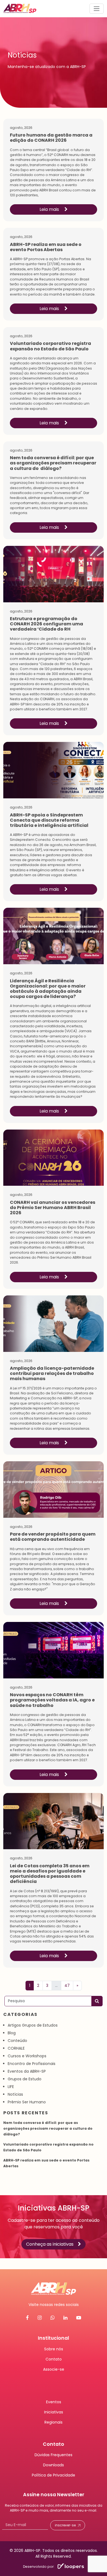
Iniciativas (54, 2412)
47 (67, 1985)
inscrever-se (65, 2525)
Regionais (54, 2422)
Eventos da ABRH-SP (27, 2071)
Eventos (54, 2402)
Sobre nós (54, 2349)
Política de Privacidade (54, 2475)
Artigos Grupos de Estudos (33, 2025)
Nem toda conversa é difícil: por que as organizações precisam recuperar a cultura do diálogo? (48, 2128)
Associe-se (54, 2369)
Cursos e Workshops (27, 2056)
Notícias (15, 2094)
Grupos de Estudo (25, 2079)
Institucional (54, 2338)
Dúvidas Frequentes (54, 2455)
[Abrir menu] (97, 8)
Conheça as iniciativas (50, 2244)
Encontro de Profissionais (32, 2064)
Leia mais (50, 209)
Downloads (54, 2465)
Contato (54, 2359)
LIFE (11, 2087)
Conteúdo (17, 2041)
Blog (12, 2033)
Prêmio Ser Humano (27, 2102)
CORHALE (16, 2048)
